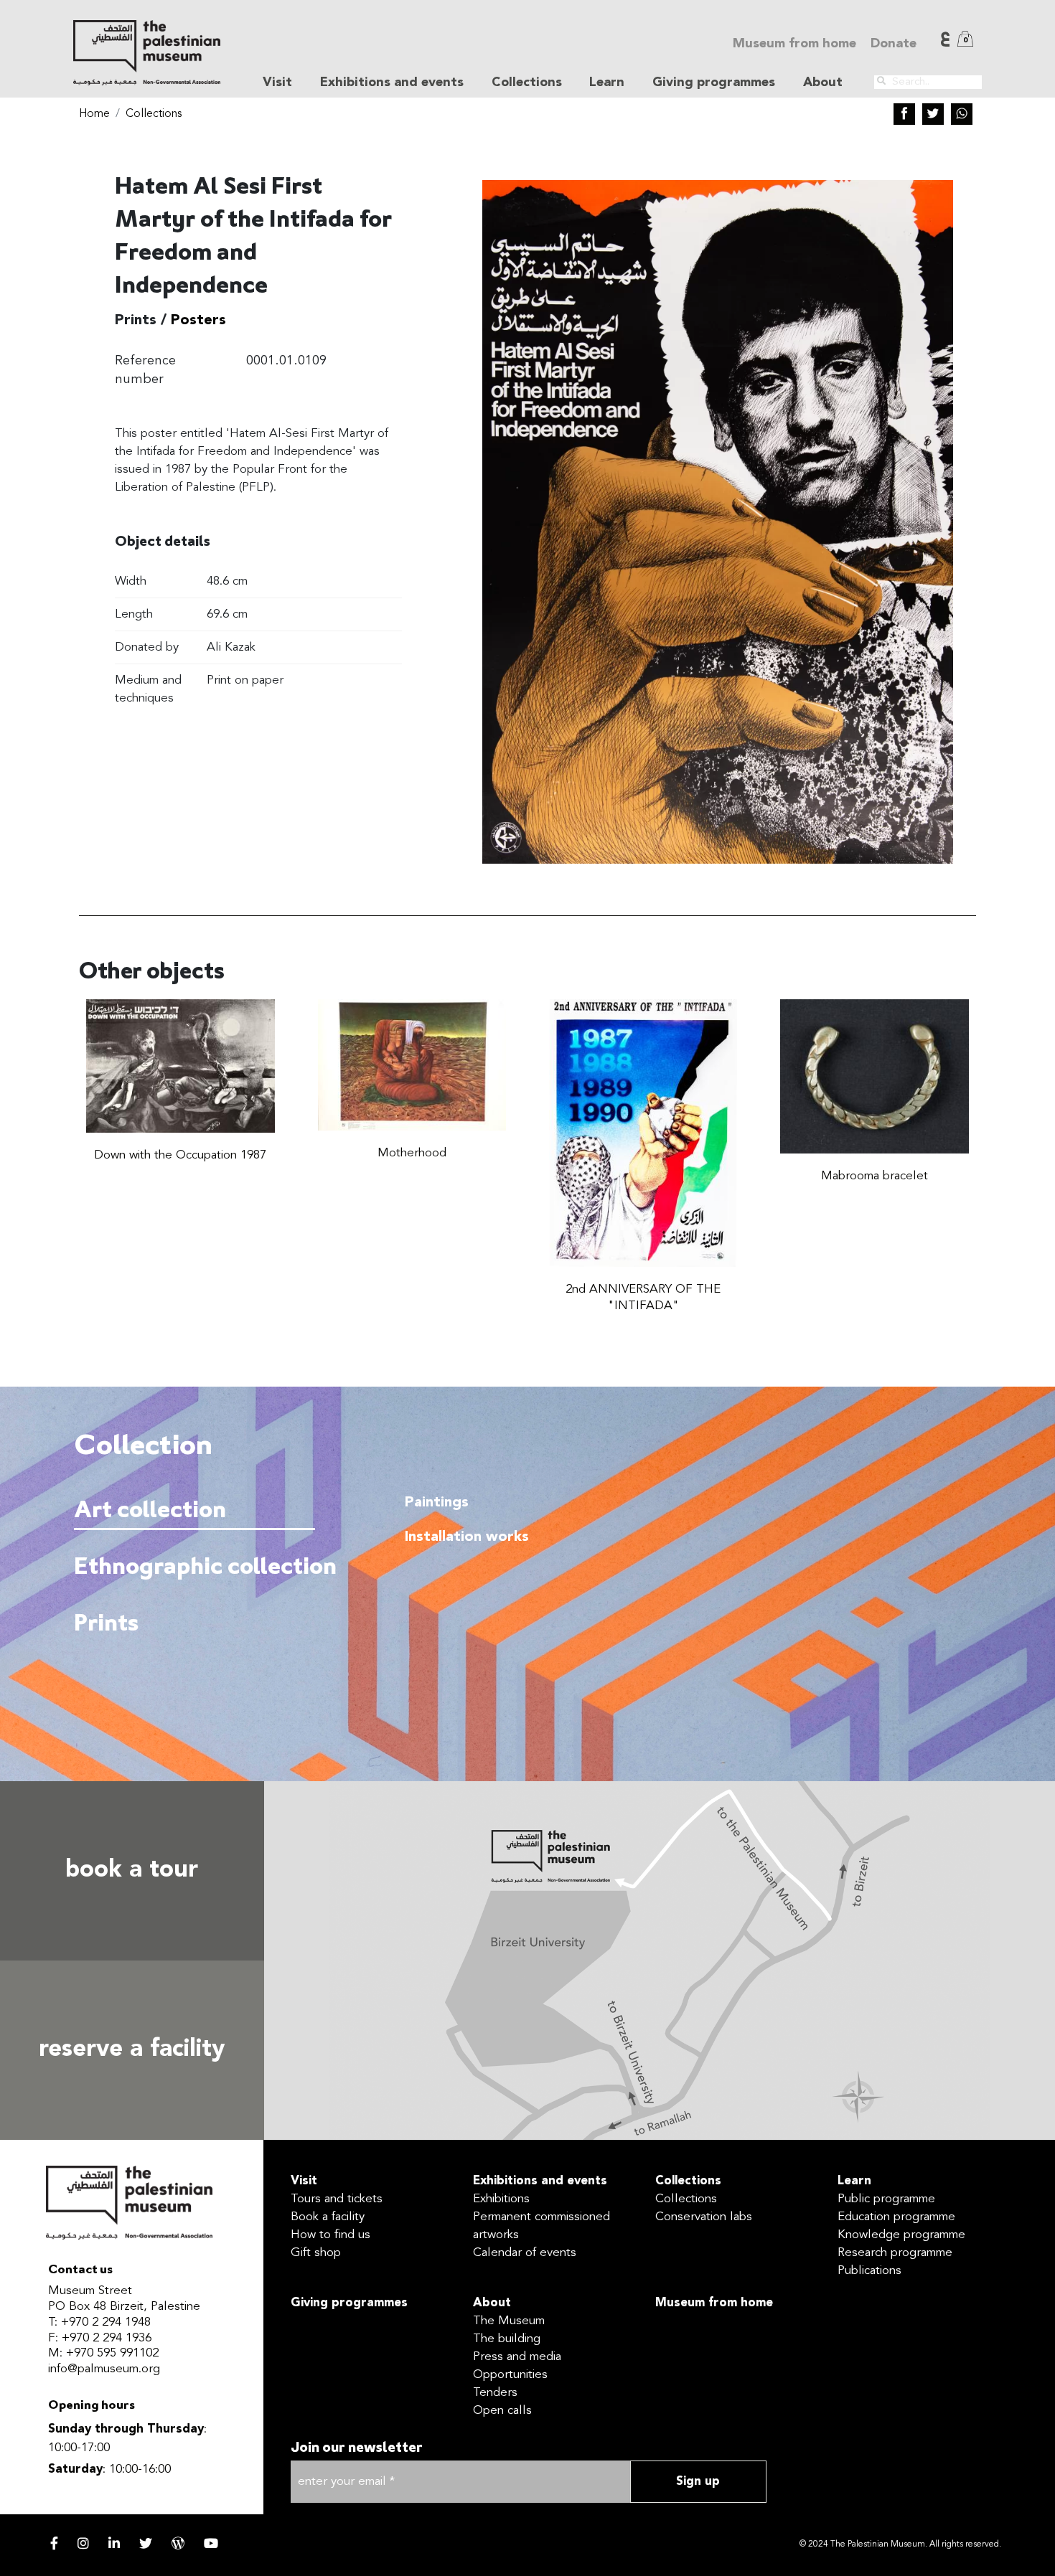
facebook (54, 2543)
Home (94, 114)
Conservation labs (704, 2217)
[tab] (194, 1510)
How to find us (330, 2235)
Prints (106, 1624)
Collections (154, 114)
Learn (854, 2181)
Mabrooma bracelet (875, 1176)
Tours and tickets (337, 2199)
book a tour (132, 1870)
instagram (83, 2543)
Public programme (886, 2199)
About (492, 2303)
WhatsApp (962, 114)
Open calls (502, 2411)
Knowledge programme (901, 2235)
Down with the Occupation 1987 (180, 1155)
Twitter (933, 114)
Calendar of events (525, 2253)
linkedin (114, 2543)
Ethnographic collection (192, 1568)
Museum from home (794, 44)
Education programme (896, 2217)
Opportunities (510, 2375)
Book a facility (328, 2217)
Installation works (467, 1537)
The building (507, 2339)
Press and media (517, 2357)
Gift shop (316, 2253)
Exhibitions (501, 2199)
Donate (894, 44)
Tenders (495, 2393)
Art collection (150, 1511)
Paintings (437, 1503)
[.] (881, 81)
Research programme (895, 2253)
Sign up (698, 2482)
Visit (304, 2181)
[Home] (146, 53)
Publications (869, 2271)
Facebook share (904, 114)
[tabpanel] (675, 1606)
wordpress (178, 2543)
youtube (211, 2543)
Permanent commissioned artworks (541, 2226)
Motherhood (412, 1153)
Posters (198, 321)
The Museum (509, 2321)
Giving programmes (714, 82)
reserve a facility (132, 2050)
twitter (146, 2543)
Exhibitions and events (540, 2181)
